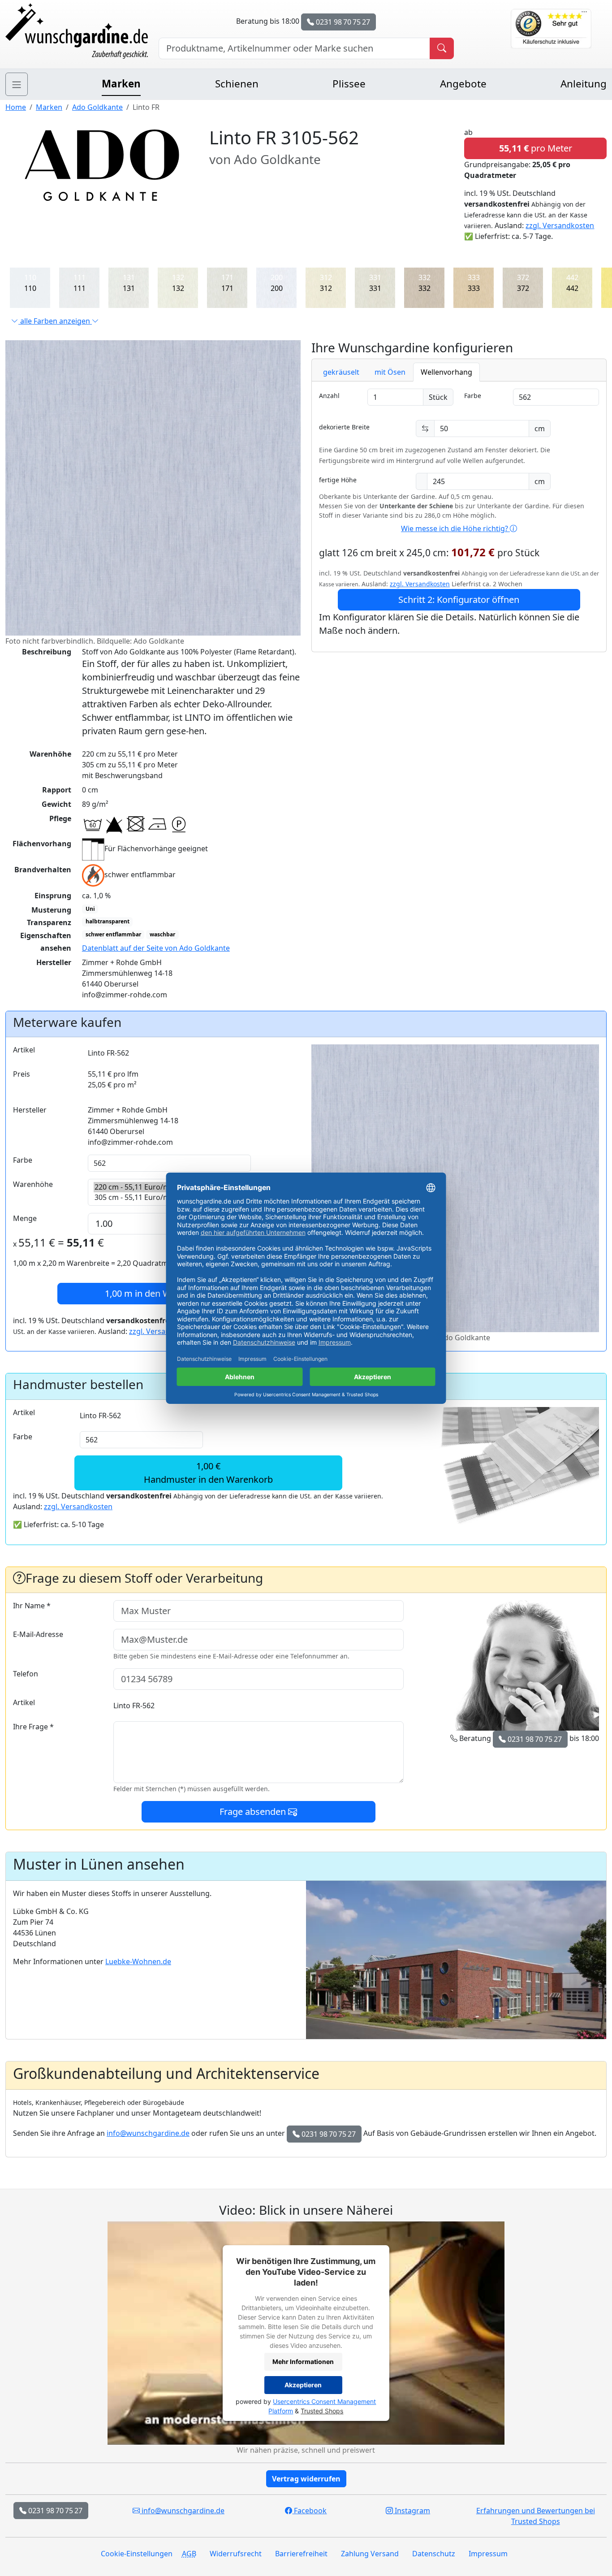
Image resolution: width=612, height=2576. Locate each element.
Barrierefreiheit (301, 2554)
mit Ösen (390, 372)
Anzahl (329, 396)
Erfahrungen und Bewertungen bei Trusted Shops (536, 2516)
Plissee (349, 84)
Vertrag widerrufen (306, 2479)
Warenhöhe (33, 1184)
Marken (121, 84)
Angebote (463, 84)
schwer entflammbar (113, 934)
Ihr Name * (32, 1606)
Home (16, 107)
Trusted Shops (322, 2411)
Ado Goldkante (97, 107)
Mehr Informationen (303, 2362)
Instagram (412, 2511)
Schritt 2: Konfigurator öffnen (459, 600)
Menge (25, 1218)
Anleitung (584, 84)
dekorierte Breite (344, 427)
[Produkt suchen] (442, 48)
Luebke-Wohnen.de (138, 1961)
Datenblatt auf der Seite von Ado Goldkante (156, 948)
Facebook (309, 2511)
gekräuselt (341, 372)
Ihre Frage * (33, 1727)
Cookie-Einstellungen (137, 2554)
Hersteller (30, 1110)
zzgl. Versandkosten (560, 225)
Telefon (26, 1674)
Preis (22, 1074)
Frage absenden (254, 1812)
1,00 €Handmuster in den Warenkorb (208, 1473)
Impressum (488, 2554)
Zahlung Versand (370, 2554)
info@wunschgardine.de (148, 2133)
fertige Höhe (338, 480)
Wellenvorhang (446, 372)
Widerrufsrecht (236, 2554)
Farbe (473, 396)
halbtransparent (108, 921)
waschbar (162, 934)
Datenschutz (434, 2554)
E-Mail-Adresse (38, 1634)
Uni (90, 909)
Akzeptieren (303, 2385)
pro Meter (536, 148)
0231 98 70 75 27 (342, 22)
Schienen (237, 84)
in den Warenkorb (157, 1293)
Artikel (24, 1050)
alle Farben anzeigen (55, 321)
